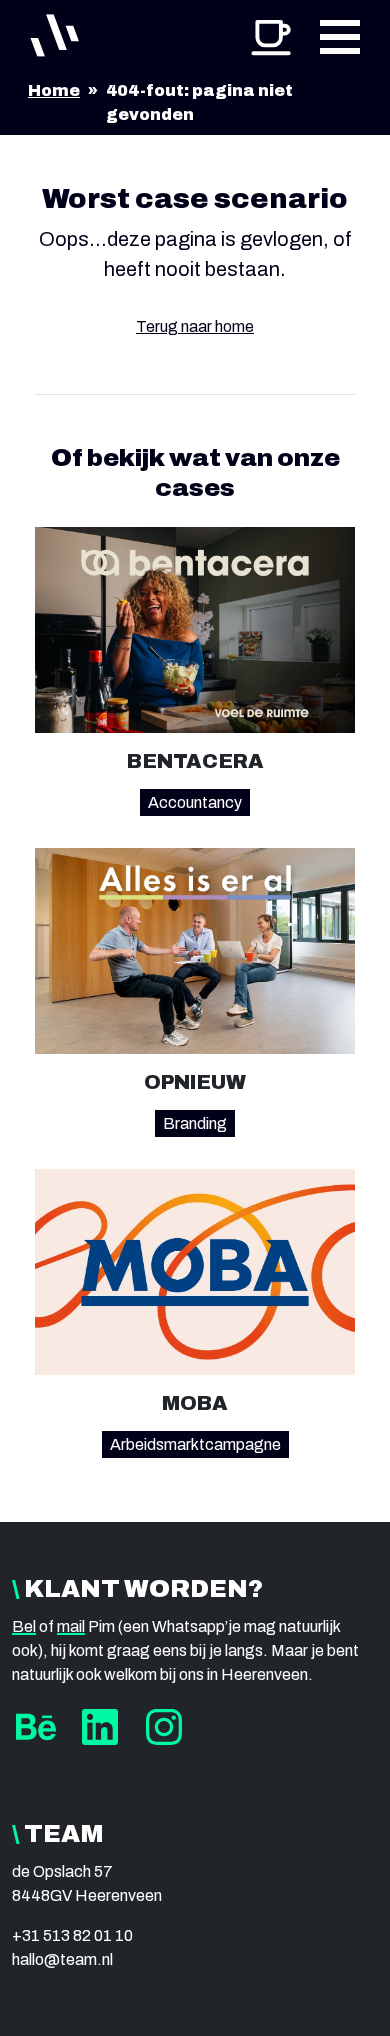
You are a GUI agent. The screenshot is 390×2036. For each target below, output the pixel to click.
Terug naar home (195, 326)
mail (71, 1626)
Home (54, 90)
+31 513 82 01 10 (72, 1935)
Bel (24, 1626)
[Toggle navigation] (340, 35)
